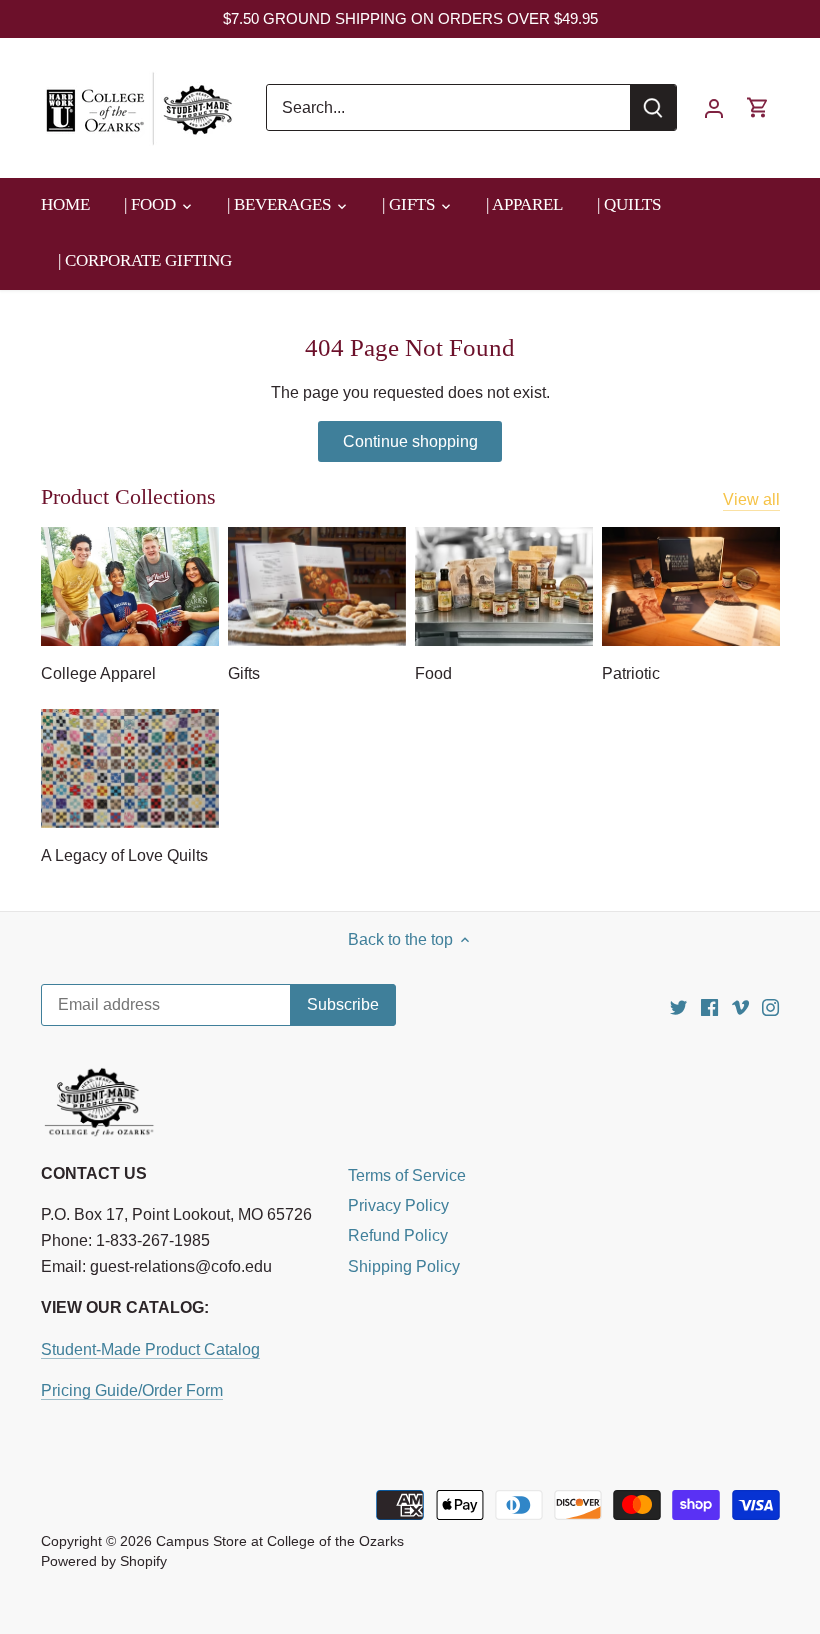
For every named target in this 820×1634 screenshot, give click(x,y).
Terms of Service (407, 1175)
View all (751, 499)
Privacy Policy (398, 1205)
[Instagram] (770, 1006)
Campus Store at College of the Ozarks (280, 1541)
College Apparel (98, 673)
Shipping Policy (404, 1266)
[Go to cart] (758, 107)
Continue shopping (410, 441)
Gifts (244, 673)
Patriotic (631, 673)
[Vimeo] (740, 1006)
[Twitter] (678, 1006)
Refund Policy (398, 1235)
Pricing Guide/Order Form (132, 1390)
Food (433, 673)
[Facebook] (709, 1006)
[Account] (714, 107)
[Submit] (653, 107)
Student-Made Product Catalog (150, 1349)
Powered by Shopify (104, 1561)
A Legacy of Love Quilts (124, 855)
